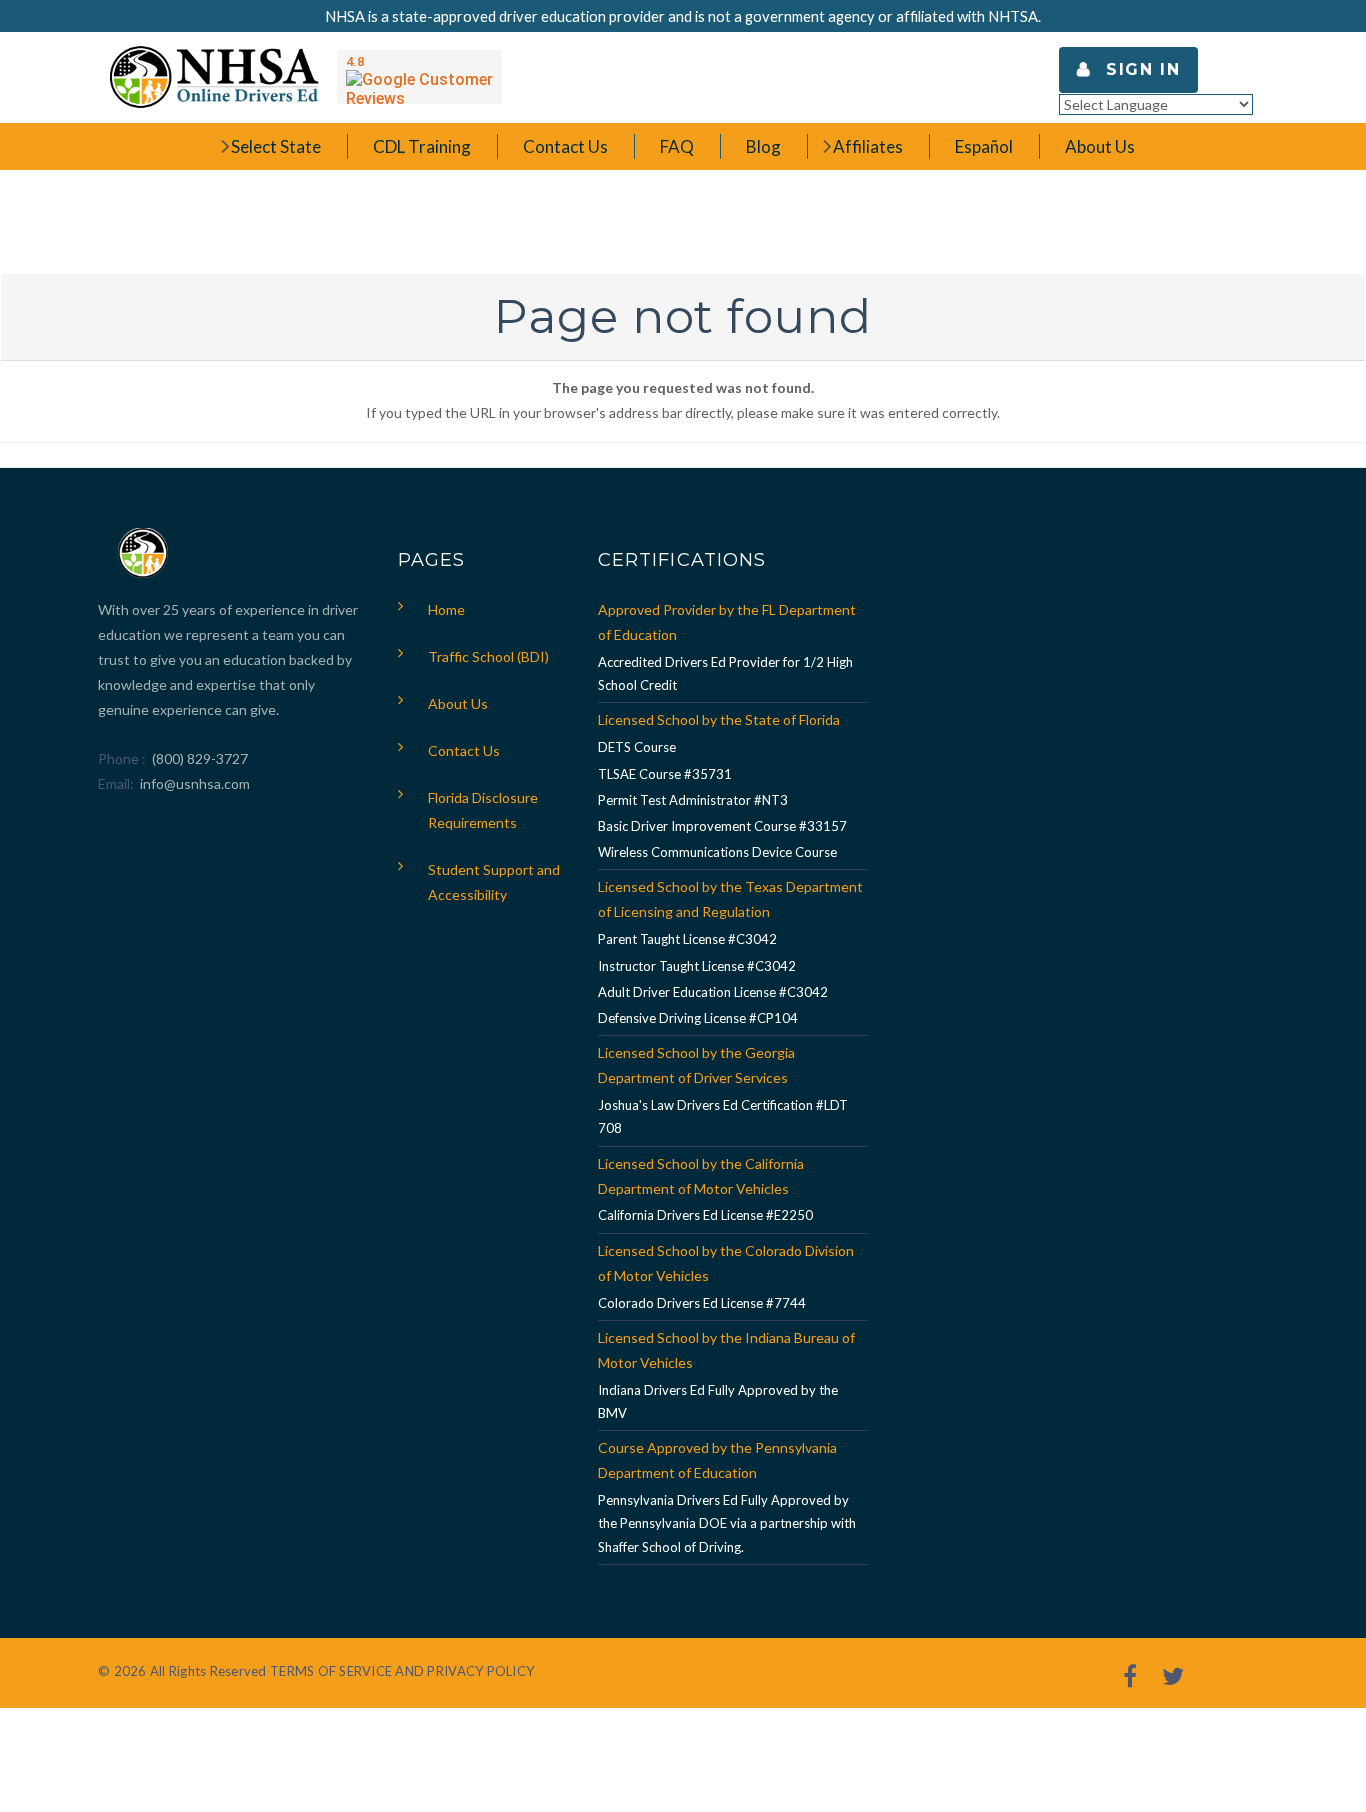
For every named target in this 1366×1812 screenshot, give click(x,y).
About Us (458, 703)
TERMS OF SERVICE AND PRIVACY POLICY (402, 1671)
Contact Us (464, 750)
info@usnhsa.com (195, 783)
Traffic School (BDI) (488, 656)
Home (446, 609)
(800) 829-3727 (198, 758)
